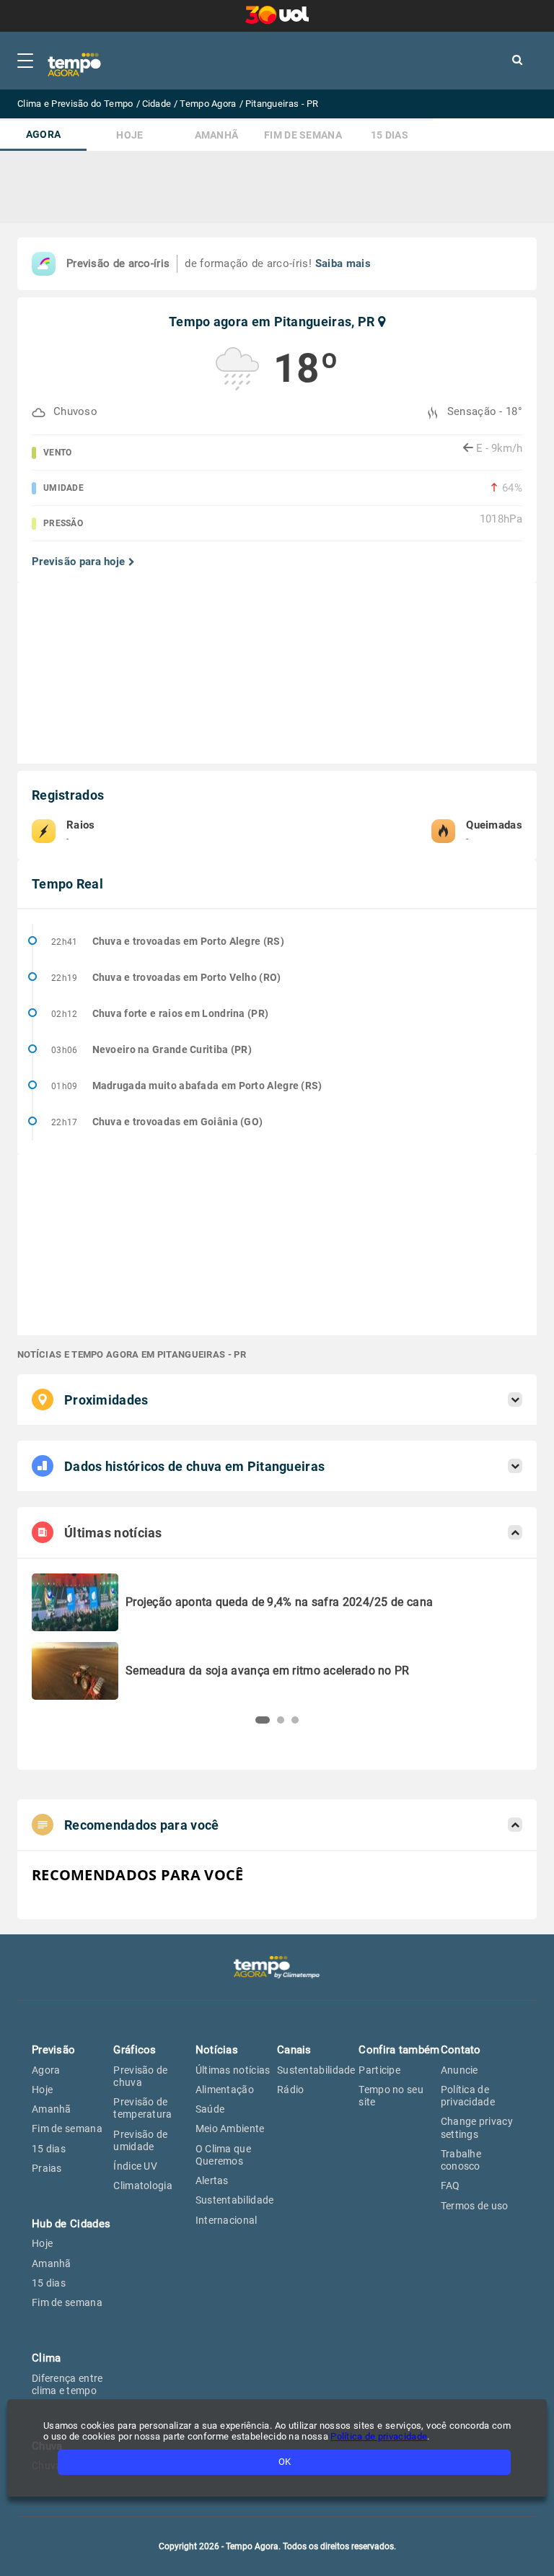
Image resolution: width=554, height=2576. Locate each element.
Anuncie (460, 2070)
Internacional (227, 2220)
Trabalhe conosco (461, 2160)
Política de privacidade (468, 2096)
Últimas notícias (233, 2070)
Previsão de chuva (140, 2076)
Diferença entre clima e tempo (67, 2384)
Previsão (53, 2050)
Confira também (399, 2050)
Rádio (291, 2090)
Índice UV (135, 2166)
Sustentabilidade (235, 2200)
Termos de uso (475, 2206)
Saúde (210, 2109)
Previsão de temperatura (142, 2108)
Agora (44, 135)
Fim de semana (303, 135)
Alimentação (225, 2090)
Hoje (129, 135)
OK (285, 2462)
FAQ (450, 2186)
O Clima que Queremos (223, 2155)
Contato (461, 2050)
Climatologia (143, 2186)
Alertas (212, 2180)
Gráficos (135, 2050)
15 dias (390, 135)
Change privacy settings (477, 2127)
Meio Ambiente (230, 2129)
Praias (47, 2168)
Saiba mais (343, 263)
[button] (263, 1720)
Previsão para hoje (78, 562)
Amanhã (217, 135)
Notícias (217, 2050)
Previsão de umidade (140, 2140)
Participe (379, 2070)
